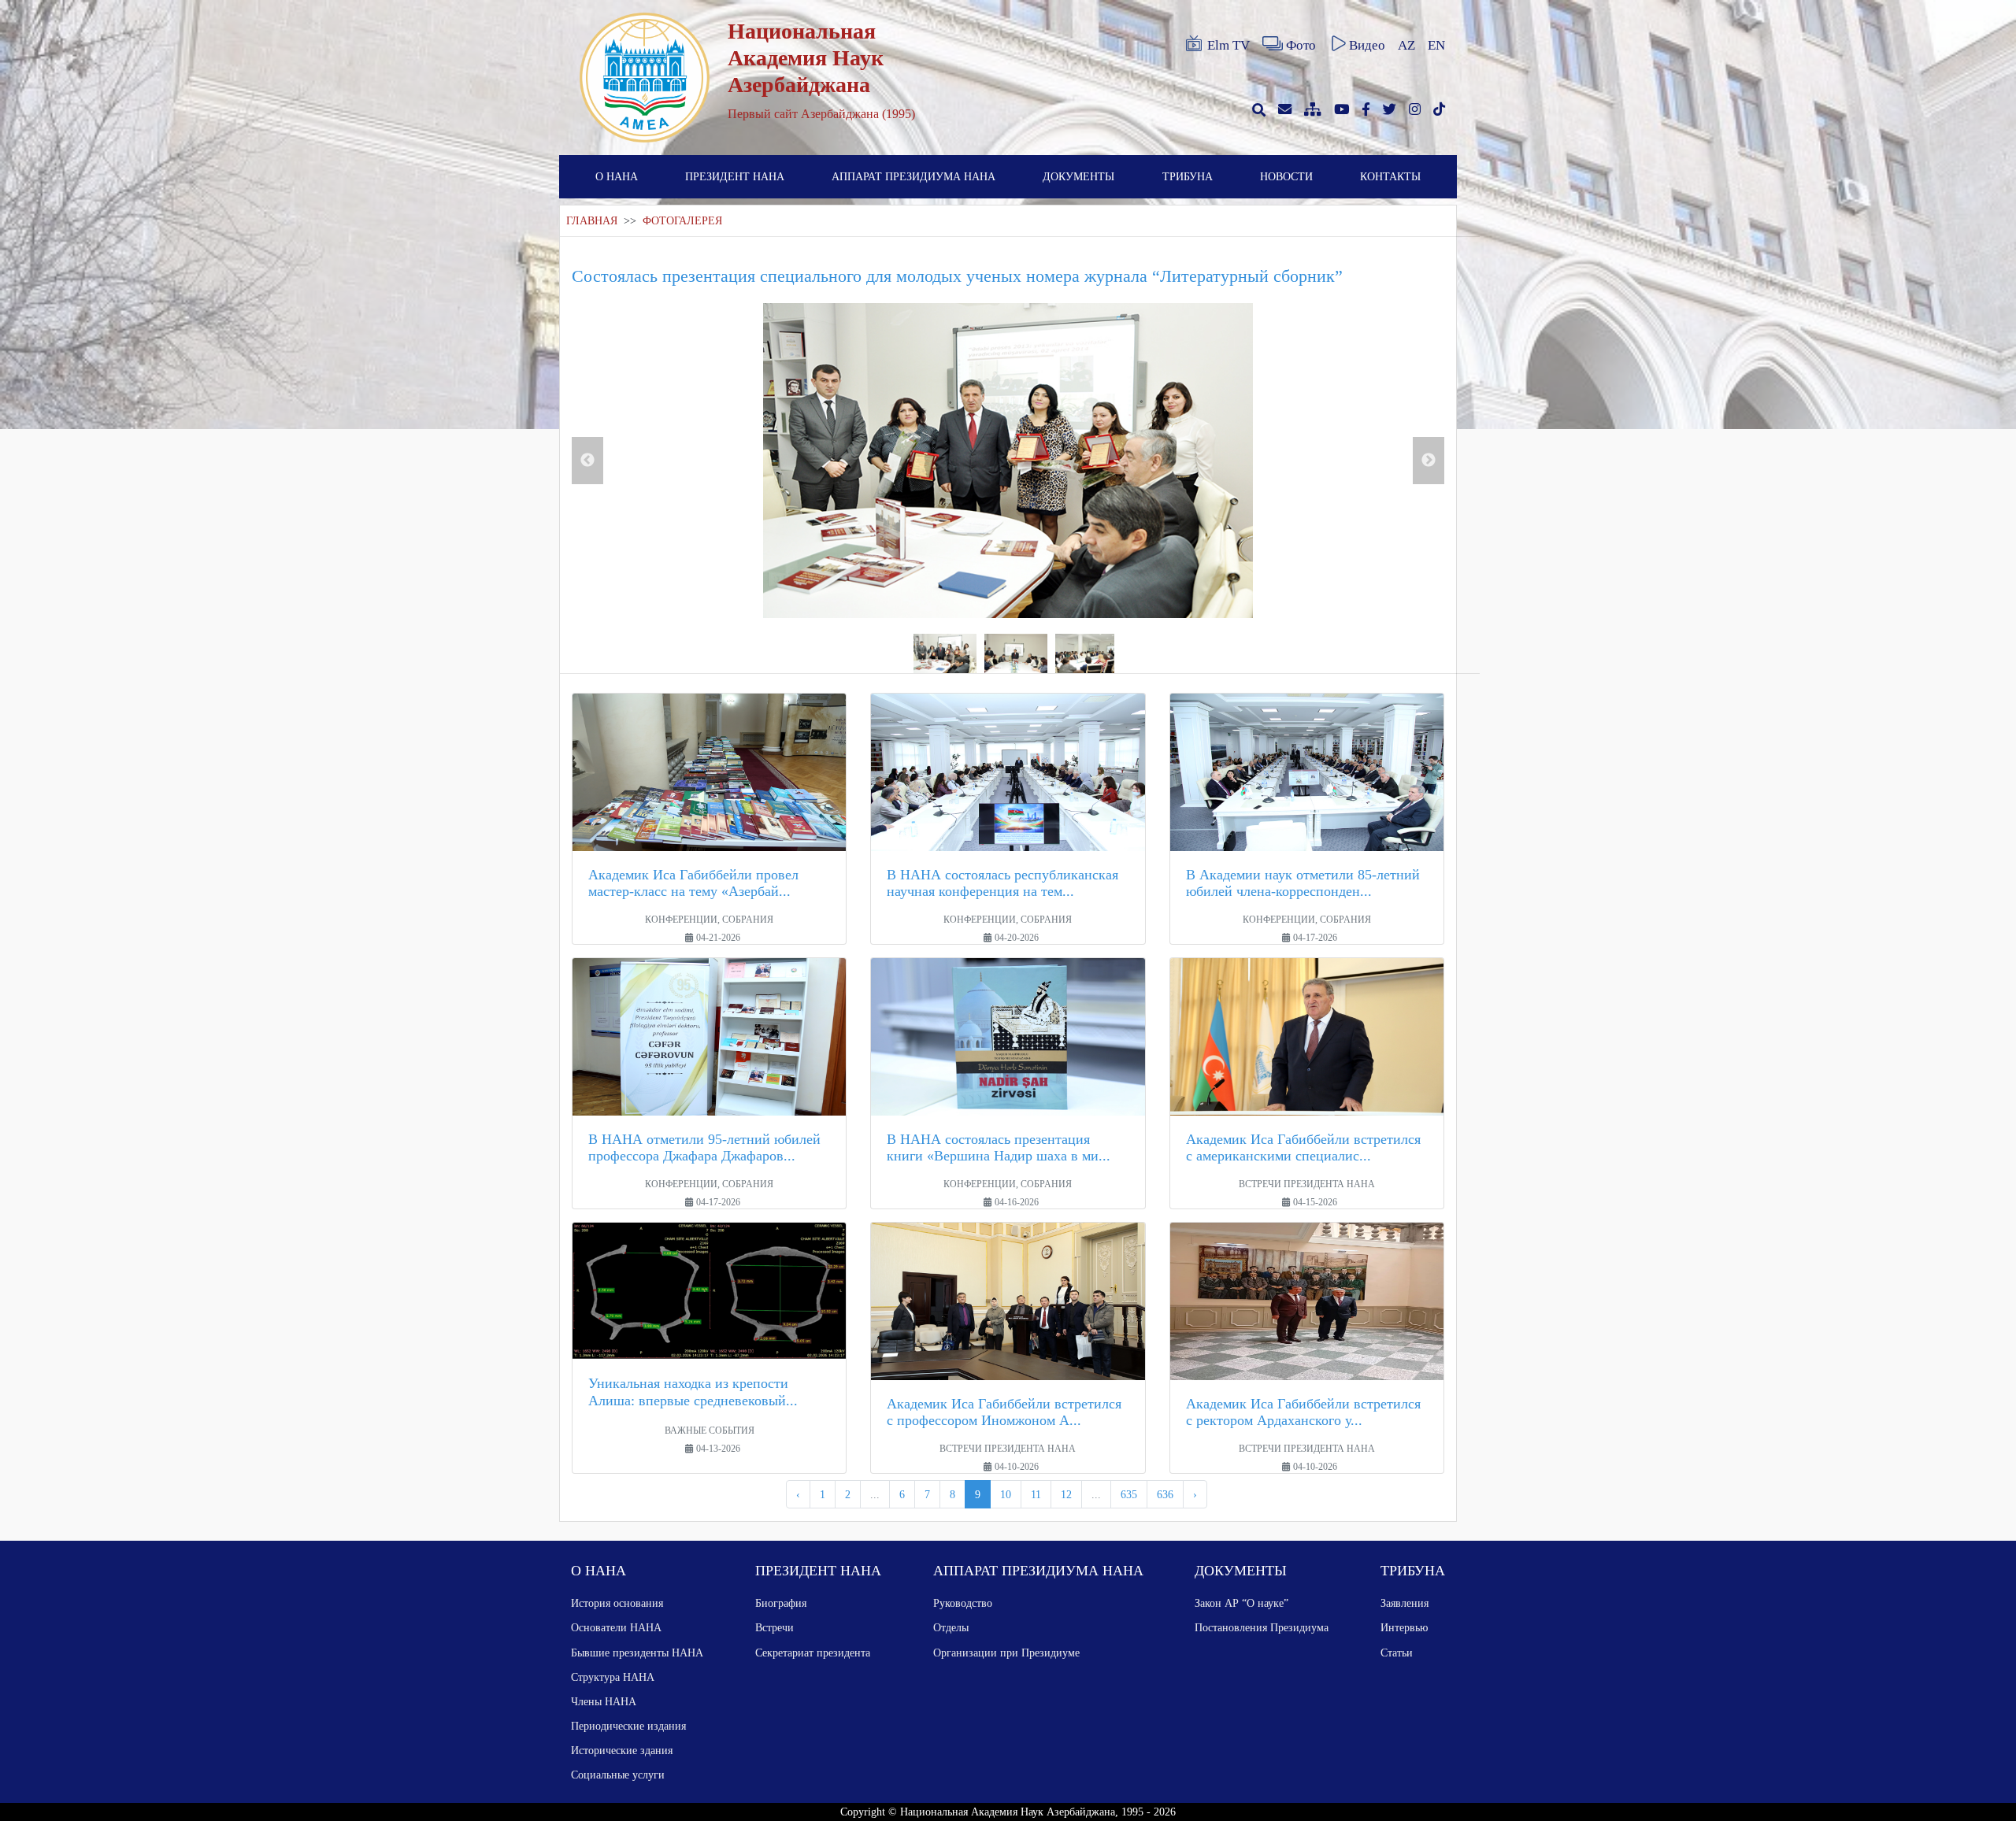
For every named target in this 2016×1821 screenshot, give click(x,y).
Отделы (951, 1627)
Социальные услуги (618, 1775)
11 (1036, 1494)
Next (1429, 461)
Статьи (1397, 1653)
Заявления (1405, 1603)
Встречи (775, 1627)
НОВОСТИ (1286, 176)
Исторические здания (622, 1750)
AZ (1406, 45)
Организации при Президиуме (1006, 1653)
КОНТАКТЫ (1390, 176)
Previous (587, 461)
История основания (617, 1603)
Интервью (1404, 1627)
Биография (781, 1603)
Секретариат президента (813, 1653)
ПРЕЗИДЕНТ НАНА (735, 176)
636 (1165, 1494)
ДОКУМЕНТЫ (1078, 176)
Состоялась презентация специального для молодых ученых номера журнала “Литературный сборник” (957, 276)
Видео (1367, 45)
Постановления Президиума (1262, 1627)
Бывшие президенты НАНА (637, 1653)
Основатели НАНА (616, 1627)
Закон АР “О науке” (1241, 1603)
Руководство (963, 1603)
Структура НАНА (613, 1677)
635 (1129, 1494)
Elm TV (1228, 45)
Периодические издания (628, 1726)
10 (1006, 1494)
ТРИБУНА (1188, 176)
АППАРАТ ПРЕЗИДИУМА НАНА (913, 176)
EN (1436, 45)
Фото (1301, 45)
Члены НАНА (604, 1701)
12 (1066, 1494)
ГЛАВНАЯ (592, 221)
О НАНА (617, 176)
